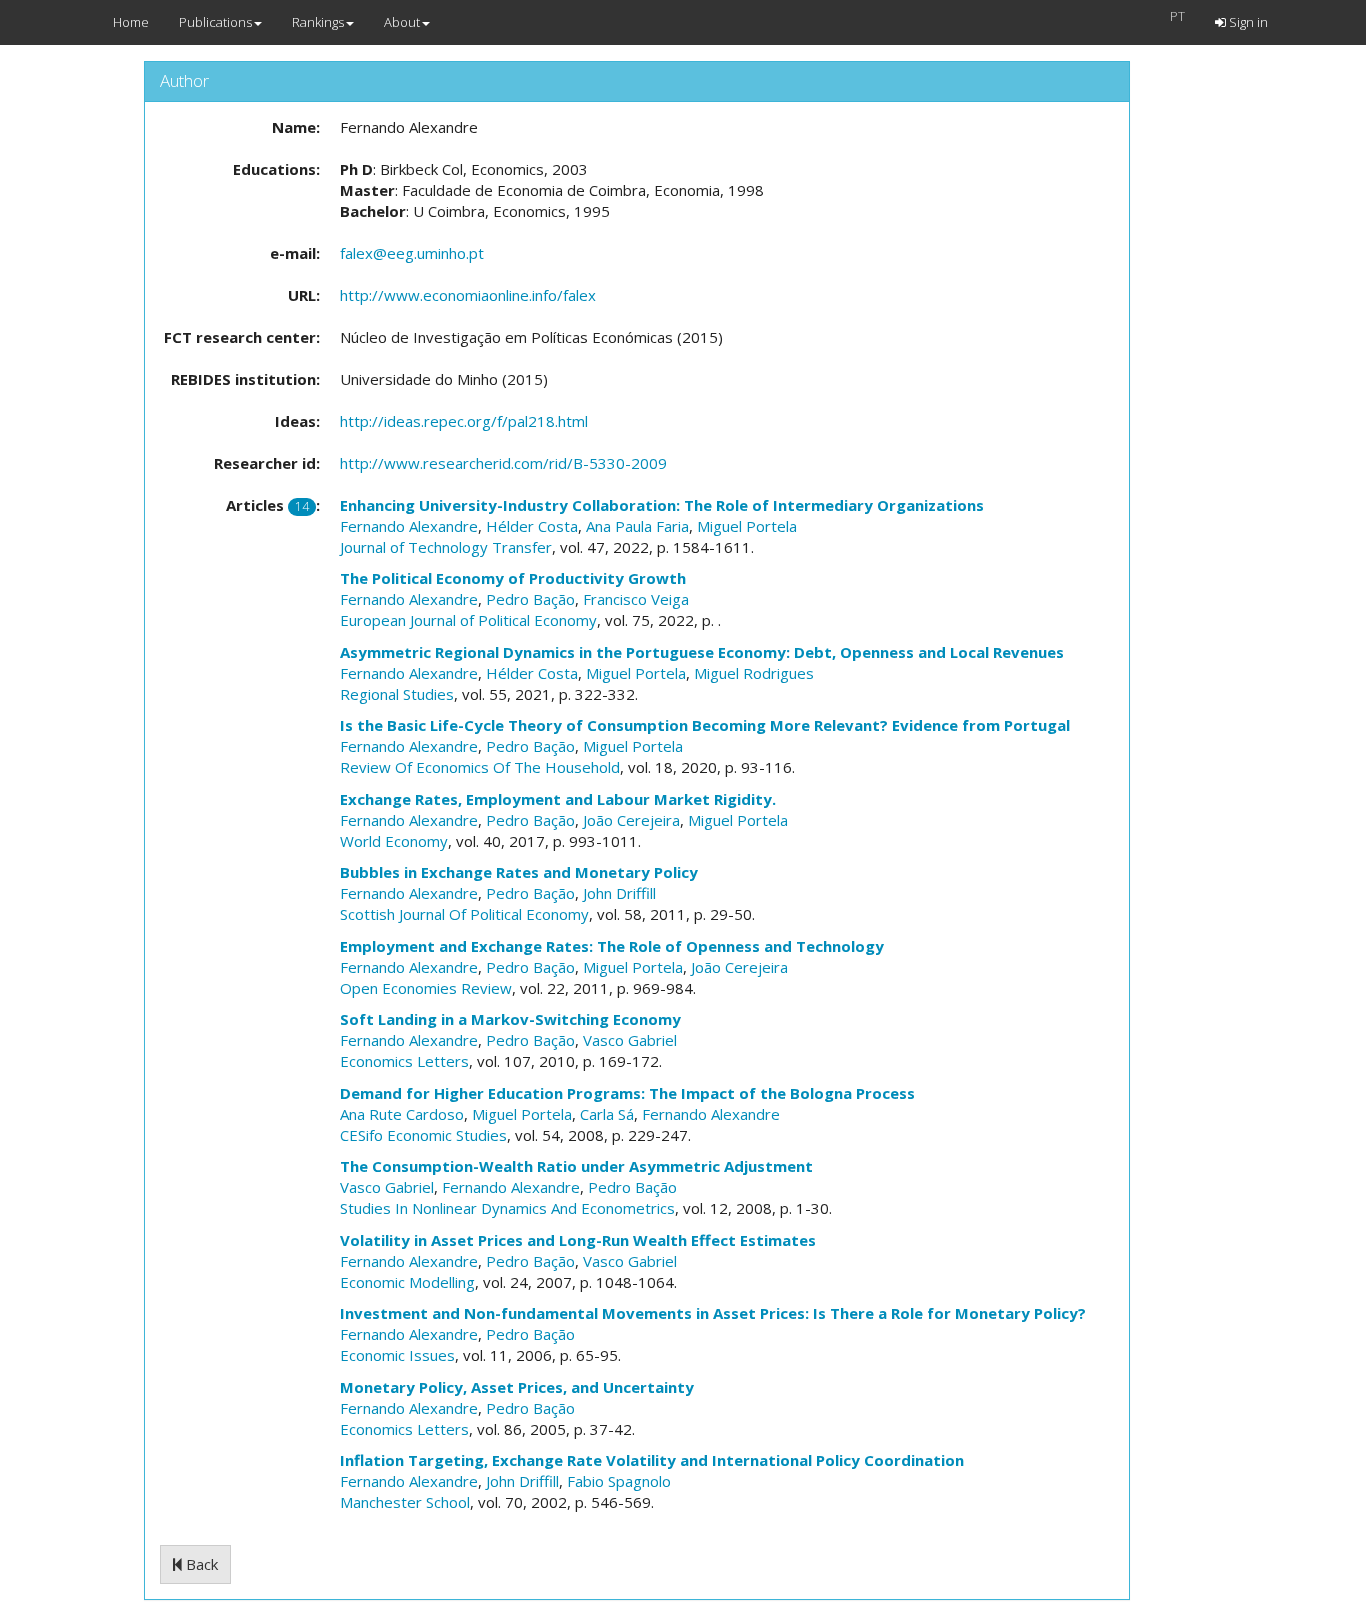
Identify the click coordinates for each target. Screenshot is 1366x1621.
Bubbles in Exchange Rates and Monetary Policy (519, 872)
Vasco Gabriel (630, 1040)
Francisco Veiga (636, 599)
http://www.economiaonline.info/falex (468, 295)
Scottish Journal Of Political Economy (464, 914)
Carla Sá (607, 1114)
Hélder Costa (532, 526)
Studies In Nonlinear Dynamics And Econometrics (507, 1208)
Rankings (318, 22)
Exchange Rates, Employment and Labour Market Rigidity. (558, 799)
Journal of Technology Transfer (446, 547)
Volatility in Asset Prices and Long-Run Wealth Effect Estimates (578, 1240)
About (402, 22)
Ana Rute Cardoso (402, 1114)
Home (131, 22)
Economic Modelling (407, 1282)
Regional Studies (397, 694)
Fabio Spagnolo (619, 1481)
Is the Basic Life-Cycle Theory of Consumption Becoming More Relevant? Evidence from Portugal (705, 725)
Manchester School (405, 1502)
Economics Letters (404, 1061)
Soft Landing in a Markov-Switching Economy (510, 1019)
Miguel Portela (747, 526)
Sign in (1247, 22)
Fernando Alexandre (409, 526)
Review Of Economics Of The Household (480, 767)
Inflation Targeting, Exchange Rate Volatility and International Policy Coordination (652, 1460)
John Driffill (619, 893)
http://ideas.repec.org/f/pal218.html (464, 421)
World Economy (394, 841)
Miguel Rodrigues (754, 673)
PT (1177, 16)
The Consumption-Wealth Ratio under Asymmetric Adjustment (576, 1166)
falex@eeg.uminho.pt (412, 253)
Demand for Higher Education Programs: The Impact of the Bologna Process (627, 1093)
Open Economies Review (426, 988)
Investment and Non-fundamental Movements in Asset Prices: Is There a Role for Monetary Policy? (713, 1313)
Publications (215, 22)
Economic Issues (397, 1355)
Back (200, 1564)
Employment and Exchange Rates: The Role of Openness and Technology (612, 946)
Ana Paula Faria (637, 526)
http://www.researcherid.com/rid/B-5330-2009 (503, 463)
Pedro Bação (530, 599)
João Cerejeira (631, 820)
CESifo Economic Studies (423, 1135)
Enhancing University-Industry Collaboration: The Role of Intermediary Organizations (662, 505)
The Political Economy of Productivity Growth (513, 578)
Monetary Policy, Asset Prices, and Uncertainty (517, 1387)
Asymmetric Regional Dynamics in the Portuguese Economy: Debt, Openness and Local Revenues (702, 652)
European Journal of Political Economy (468, 620)
